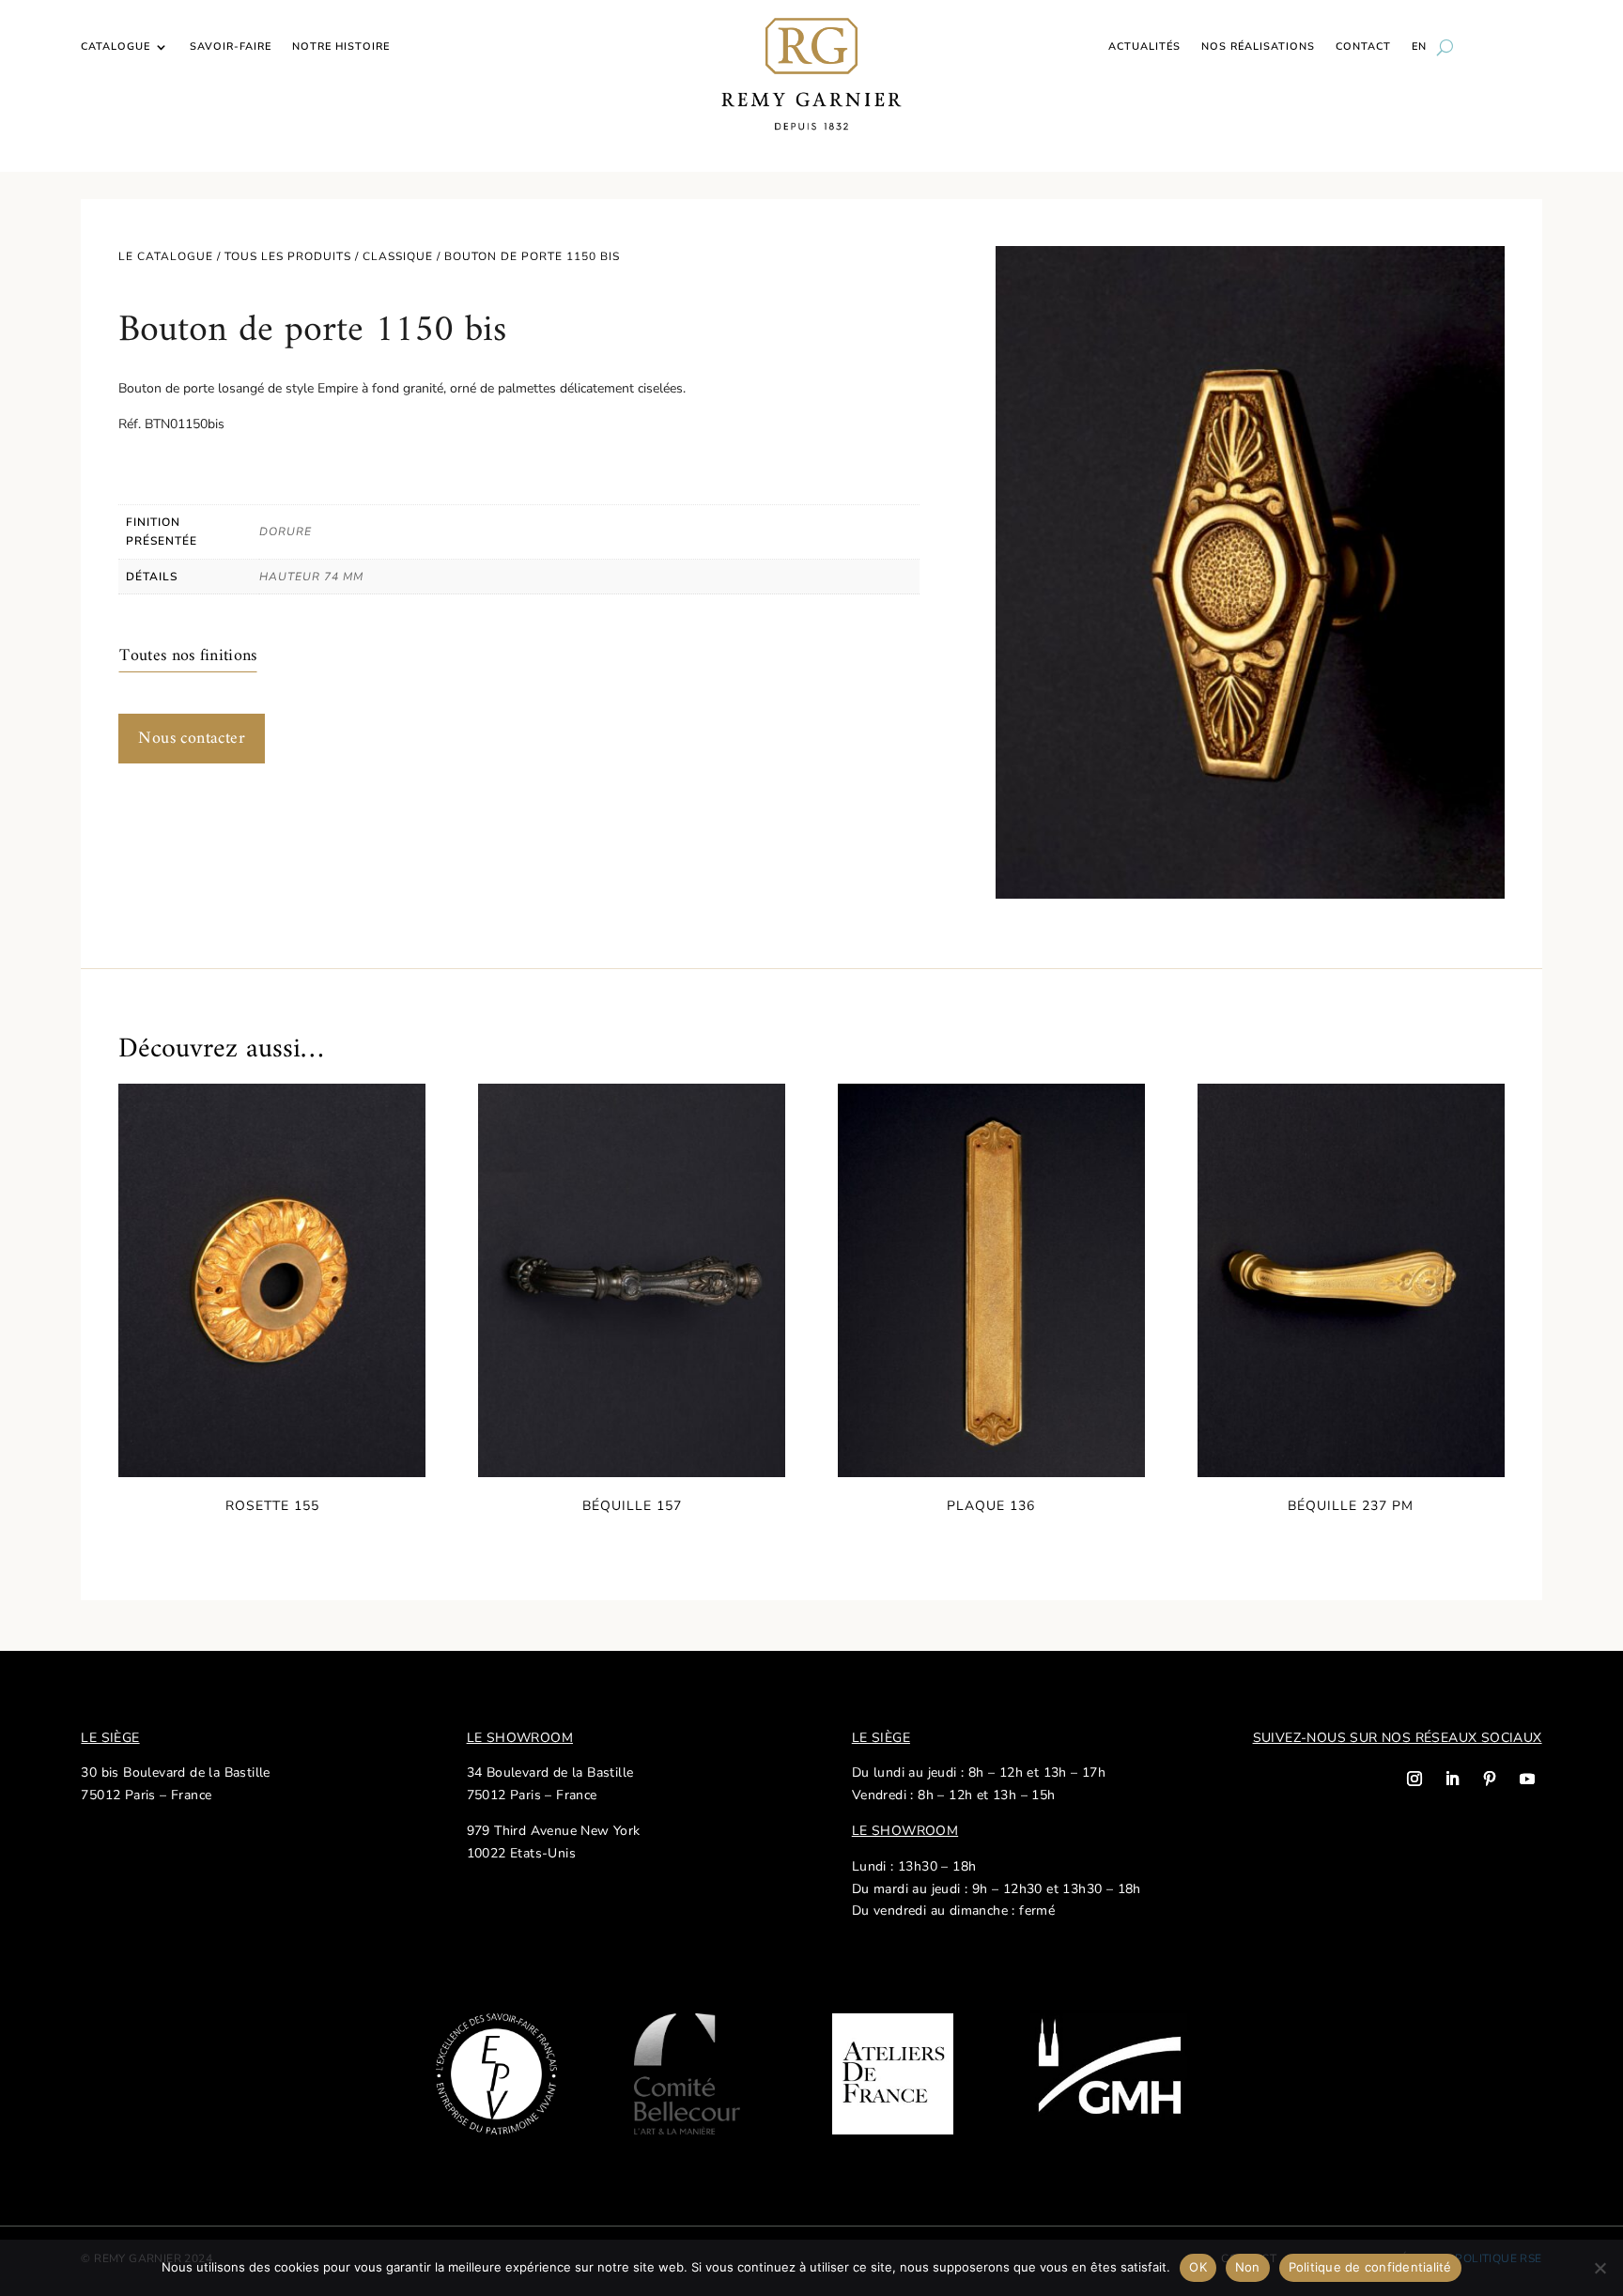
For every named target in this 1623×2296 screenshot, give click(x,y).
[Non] (1600, 2268)
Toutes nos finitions (188, 656)
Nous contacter (192, 739)
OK (1198, 2267)
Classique (398, 256)
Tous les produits (288, 256)
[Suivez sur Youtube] (1527, 1779)
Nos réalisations (1258, 47)
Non (1248, 2267)
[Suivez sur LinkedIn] (1452, 1779)
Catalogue (116, 47)
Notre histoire (341, 47)
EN (1419, 47)
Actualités (1144, 47)
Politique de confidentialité (1370, 2267)
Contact (1363, 47)
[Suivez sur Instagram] (1414, 1779)
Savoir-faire (231, 47)
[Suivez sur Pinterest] (1490, 1779)
